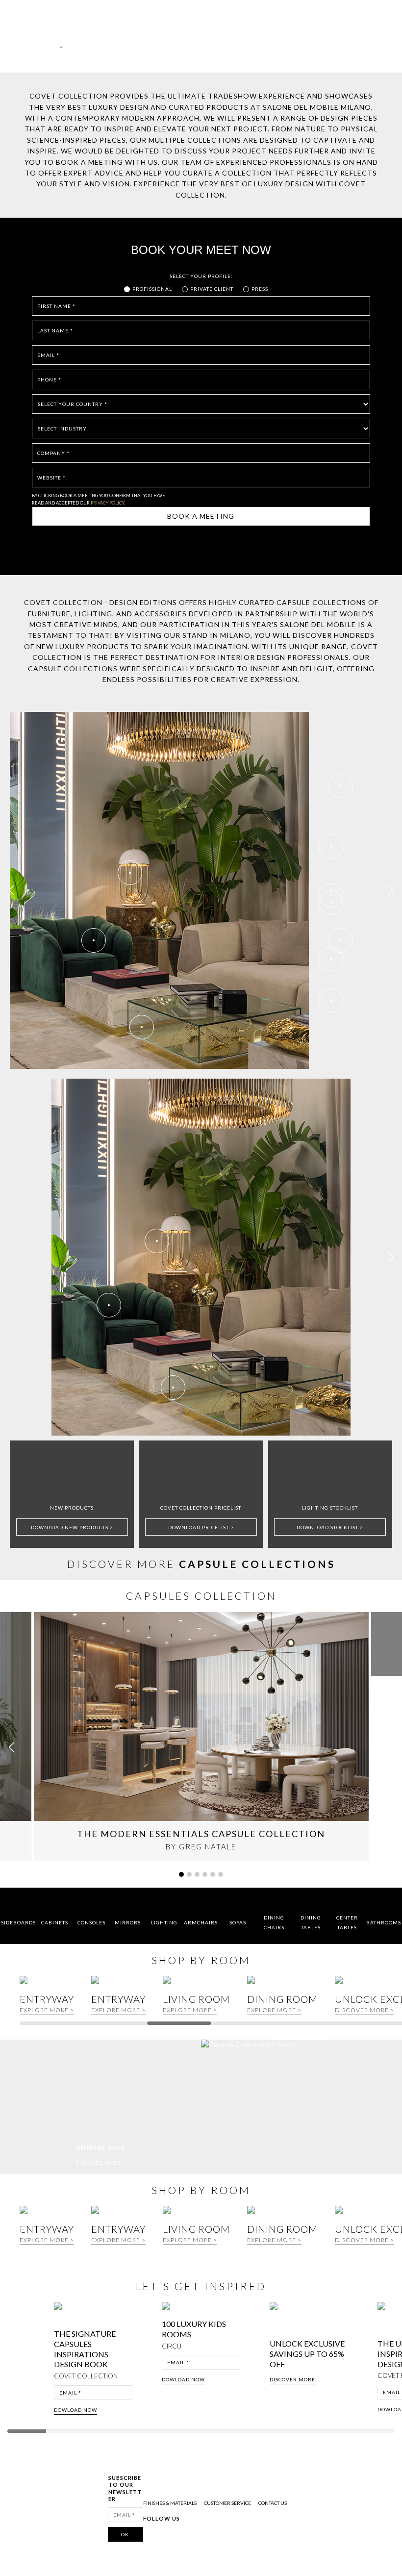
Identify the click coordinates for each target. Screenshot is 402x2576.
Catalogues (256, 51)
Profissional (152, 289)
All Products (81, 51)
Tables (201, 51)
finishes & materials (170, 2503)
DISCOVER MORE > (101, 2163)
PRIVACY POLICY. (108, 503)
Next (391, 2361)
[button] (390, 890)
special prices (332, 51)
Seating (179, 51)
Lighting (226, 51)
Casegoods (152, 51)
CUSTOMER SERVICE (227, 2503)
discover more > (364, 2010)
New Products (118, 51)
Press (260, 289)
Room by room (292, 51)
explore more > (118, 2010)
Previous (16, 2361)
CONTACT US (273, 2503)
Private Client (212, 289)
